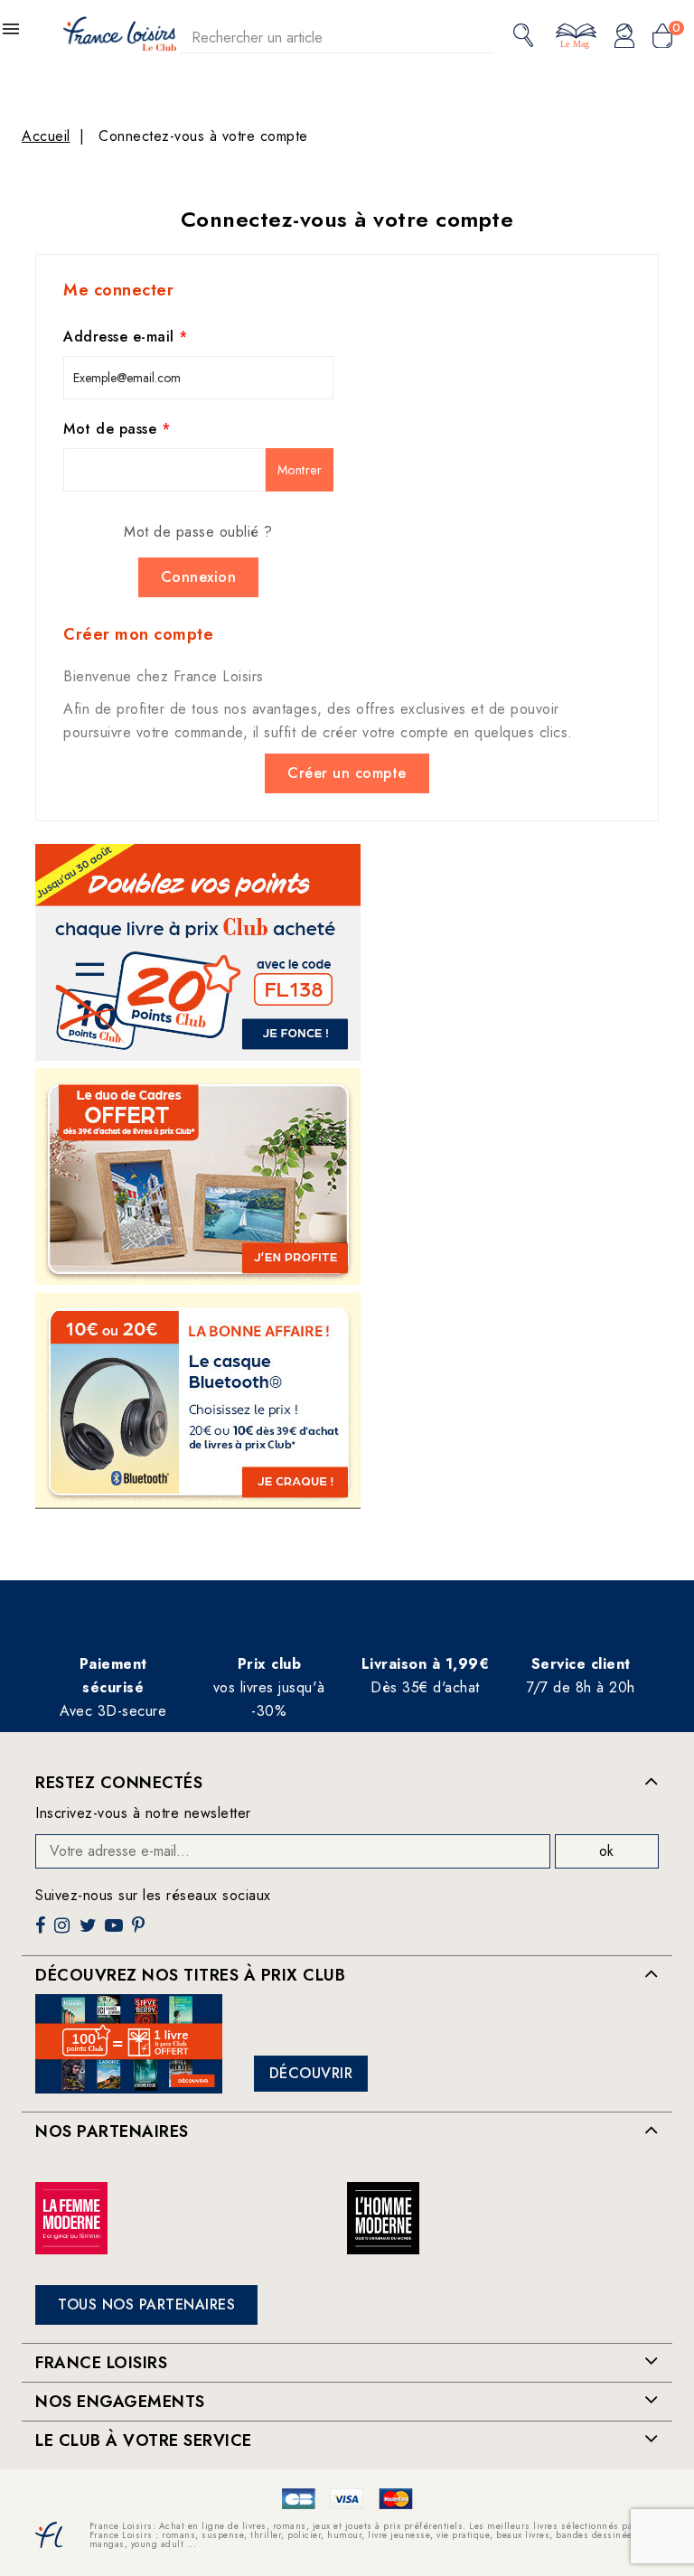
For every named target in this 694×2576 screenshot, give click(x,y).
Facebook (42, 1932)
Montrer (300, 470)
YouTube (116, 1932)
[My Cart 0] (662, 37)
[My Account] (624, 37)
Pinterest (141, 1932)
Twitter (90, 1932)
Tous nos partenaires (146, 2304)
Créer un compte (347, 773)
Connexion (199, 577)
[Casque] (198, 1400)
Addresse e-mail (121, 337)
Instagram (64, 1932)
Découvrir (311, 2073)
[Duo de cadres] (198, 1176)
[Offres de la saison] (198, 952)
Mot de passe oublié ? (198, 532)
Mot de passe (113, 429)
